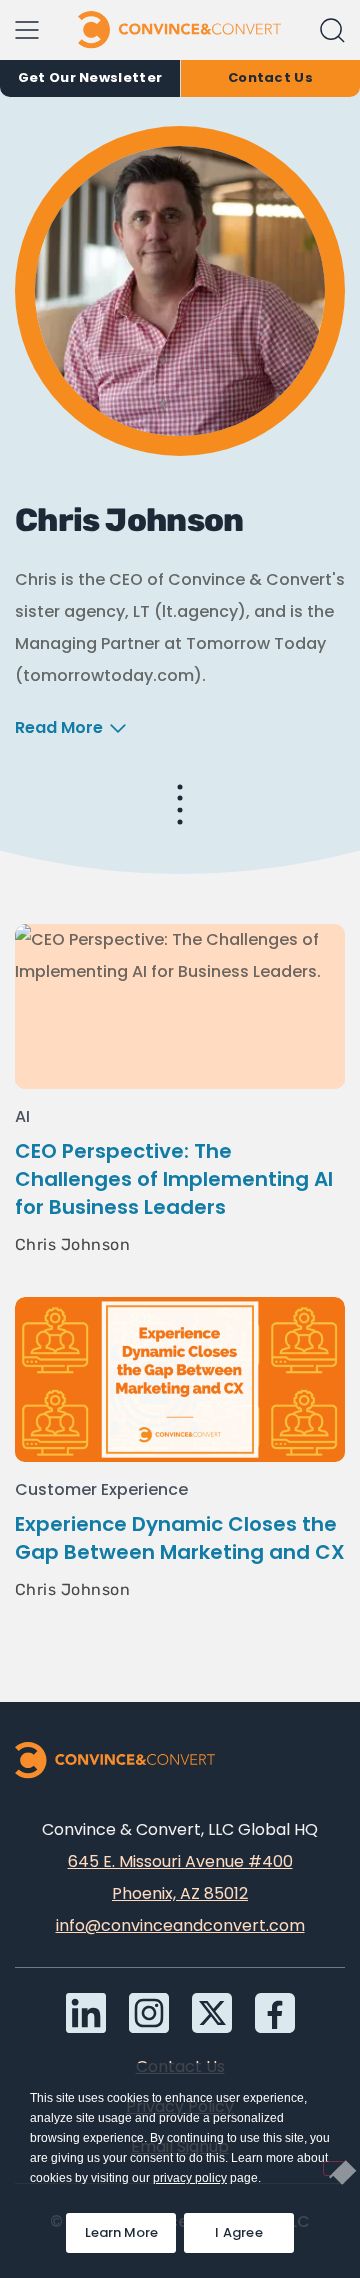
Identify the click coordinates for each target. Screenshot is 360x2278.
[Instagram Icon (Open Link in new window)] (149, 2013)
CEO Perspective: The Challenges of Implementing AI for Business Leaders (174, 1179)
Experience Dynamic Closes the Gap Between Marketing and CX (180, 1538)
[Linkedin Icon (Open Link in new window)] (86, 2013)
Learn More (130, 2227)
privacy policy (190, 2178)
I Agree (239, 2232)
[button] (332, 30)
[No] (334, 2168)
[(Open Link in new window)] (275, 2013)
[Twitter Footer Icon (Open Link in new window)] (212, 2013)
